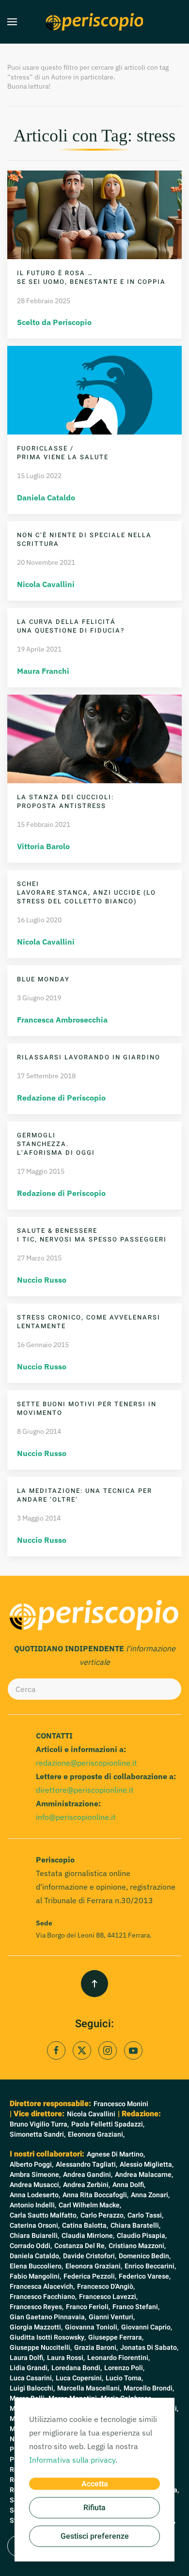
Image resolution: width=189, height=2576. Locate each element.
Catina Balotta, (85, 2226)
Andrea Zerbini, (87, 2185)
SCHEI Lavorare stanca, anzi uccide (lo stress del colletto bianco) (87, 892)
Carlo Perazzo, (103, 2215)
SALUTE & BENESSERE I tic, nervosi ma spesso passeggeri (92, 1235)
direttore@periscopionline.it (85, 1790)
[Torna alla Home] (94, 22)
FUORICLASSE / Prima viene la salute (63, 453)
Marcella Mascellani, (89, 2388)
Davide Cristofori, (90, 2256)
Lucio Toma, (124, 2378)
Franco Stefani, (136, 2307)
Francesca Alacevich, (42, 2287)
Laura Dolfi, (27, 2358)
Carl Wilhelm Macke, (90, 2205)
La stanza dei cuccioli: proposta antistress (65, 801)
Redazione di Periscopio (61, 1098)
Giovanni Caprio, (147, 2327)
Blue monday (43, 979)
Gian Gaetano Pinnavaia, (48, 2317)
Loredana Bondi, (77, 2368)
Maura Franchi (43, 671)
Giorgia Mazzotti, (36, 2327)
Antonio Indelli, (33, 2205)
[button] (12, 22)
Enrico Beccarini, (150, 2266)
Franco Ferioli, (88, 2307)
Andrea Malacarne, (144, 2175)
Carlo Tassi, (145, 2215)
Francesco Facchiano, (43, 2297)
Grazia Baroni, (96, 2348)
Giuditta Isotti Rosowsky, (48, 2337)
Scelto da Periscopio (54, 322)
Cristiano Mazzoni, (137, 2246)
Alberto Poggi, (31, 2165)
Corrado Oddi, (31, 2246)
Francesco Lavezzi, (108, 2297)
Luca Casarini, (31, 2378)
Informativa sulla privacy (72, 2460)
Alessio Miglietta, (147, 2165)
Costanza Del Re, (80, 2246)
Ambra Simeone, (35, 2175)
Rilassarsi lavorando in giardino (89, 1057)
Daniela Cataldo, (35, 2256)
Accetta (95, 2484)
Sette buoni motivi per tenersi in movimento (87, 1408)
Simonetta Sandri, (38, 2134)
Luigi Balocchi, (32, 2388)
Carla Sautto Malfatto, (44, 2215)
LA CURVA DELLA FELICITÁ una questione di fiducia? (71, 626)
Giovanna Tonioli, (92, 2327)
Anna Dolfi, (129, 2185)
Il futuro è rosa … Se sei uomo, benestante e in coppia (91, 277)
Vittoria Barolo (43, 846)
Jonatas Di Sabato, (149, 2348)
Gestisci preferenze (95, 2536)
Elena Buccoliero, (36, 2266)
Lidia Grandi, (29, 2368)
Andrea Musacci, (35, 2185)
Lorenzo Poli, (124, 2368)
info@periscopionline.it (76, 1817)
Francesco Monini (121, 2104)
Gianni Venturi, (112, 2317)
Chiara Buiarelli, (34, 2236)
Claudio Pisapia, (142, 2236)
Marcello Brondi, (149, 2388)
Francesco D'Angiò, (106, 2287)
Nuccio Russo (42, 1280)
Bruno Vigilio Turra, (39, 2124)
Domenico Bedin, (145, 2256)
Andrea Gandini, (88, 2175)
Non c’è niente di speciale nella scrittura (84, 539)
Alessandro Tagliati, (87, 2165)
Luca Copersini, (79, 2378)
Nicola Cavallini (46, 584)
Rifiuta (94, 2508)
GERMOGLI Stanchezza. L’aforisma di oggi (56, 1144)
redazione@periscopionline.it (87, 1763)
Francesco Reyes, (37, 2307)
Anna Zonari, (150, 2195)
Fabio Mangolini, (35, 2276)
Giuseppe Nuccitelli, (41, 2348)
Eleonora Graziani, (96, 2134)
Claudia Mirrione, (88, 2236)
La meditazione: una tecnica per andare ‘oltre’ (85, 1495)
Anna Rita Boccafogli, (95, 2195)
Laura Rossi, (66, 2358)
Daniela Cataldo (46, 497)
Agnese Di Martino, (116, 2154)
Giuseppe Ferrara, (116, 2337)
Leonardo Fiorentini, (118, 2358)
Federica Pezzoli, (90, 2276)
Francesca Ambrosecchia (62, 1020)
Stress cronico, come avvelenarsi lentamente (89, 1322)
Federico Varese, (145, 2276)
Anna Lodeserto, (35, 2195)
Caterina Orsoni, (35, 2226)
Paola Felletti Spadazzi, (108, 2124)
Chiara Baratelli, (135, 2226)
